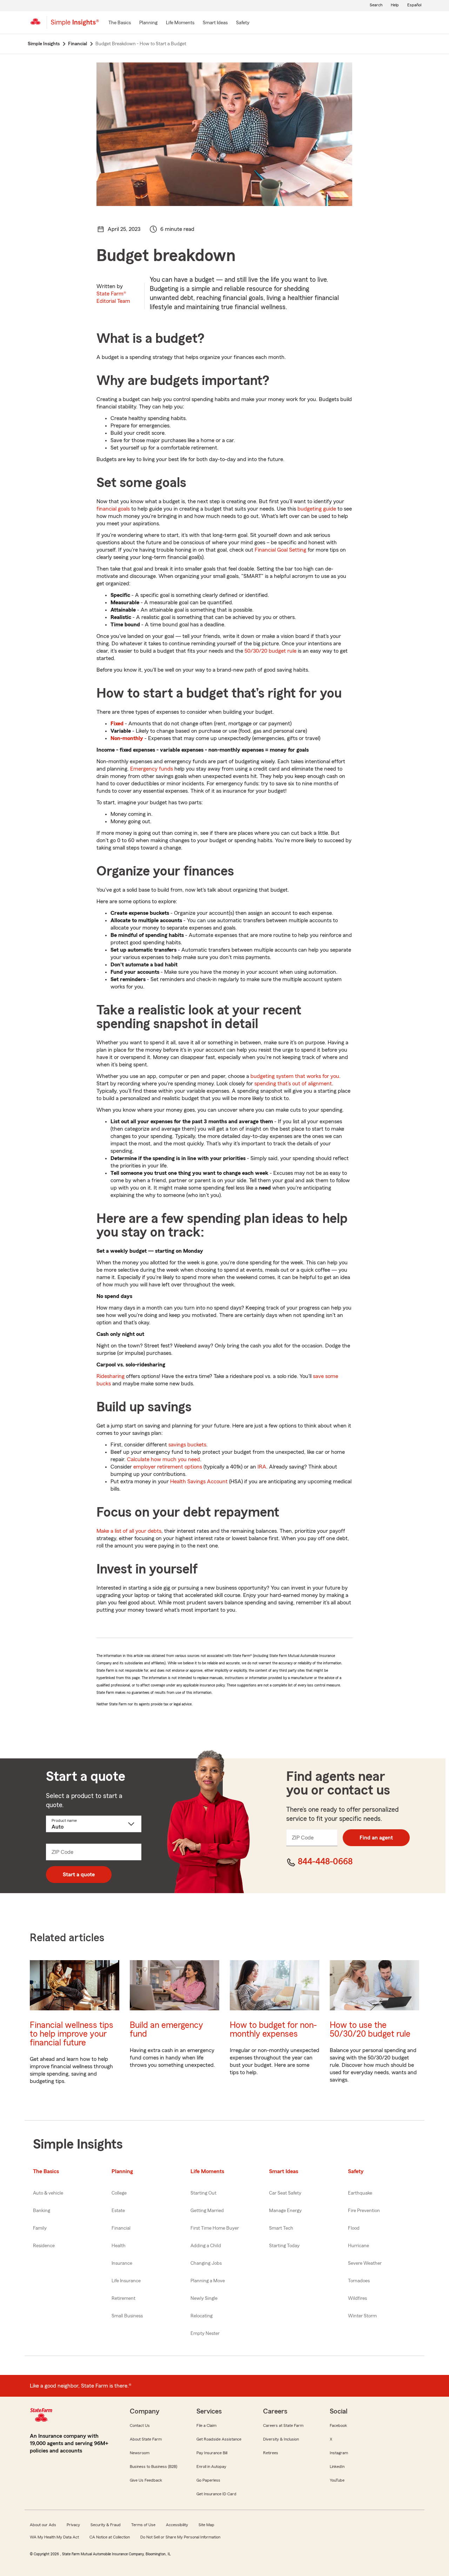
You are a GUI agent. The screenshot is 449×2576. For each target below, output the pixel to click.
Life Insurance (126, 2281)
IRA (262, 1467)
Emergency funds (152, 769)
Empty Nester (205, 2334)
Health (119, 2246)
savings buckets (187, 1445)
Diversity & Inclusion (281, 2439)
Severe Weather (365, 2263)
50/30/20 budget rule (270, 651)
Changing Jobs (206, 2263)
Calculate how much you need (163, 1459)
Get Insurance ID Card (216, 2494)
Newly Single (204, 2298)
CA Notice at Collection (110, 2537)
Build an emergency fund (166, 2030)
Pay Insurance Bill (212, 2453)
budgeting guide (317, 509)
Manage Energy (285, 2211)
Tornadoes (359, 2281)
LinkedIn (337, 2467)
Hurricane (358, 2246)
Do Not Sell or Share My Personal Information (180, 2537)
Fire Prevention (364, 2211)
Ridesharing (110, 1376)
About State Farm (146, 2439)
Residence (44, 2246)
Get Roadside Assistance (219, 2439)
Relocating (202, 2316)
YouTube (337, 2480)
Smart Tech (281, 2228)
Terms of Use (143, 2525)
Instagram (339, 2453)
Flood (354, 2228)
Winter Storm (362, 2316)
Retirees (271, 2453)
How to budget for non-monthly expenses (273, 2030)
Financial (121, 2228)
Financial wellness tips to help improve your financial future (72, 2034)
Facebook (338, 2425)
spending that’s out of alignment (293, 1084)
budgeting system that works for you (295, 1076)
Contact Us (140, 2425)
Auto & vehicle (48, 2193)
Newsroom (140, 2453)
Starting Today (284, 2246)
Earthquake (360, 2193)
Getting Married (207, 2211)
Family (40, 2228)
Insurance (122, 2263)
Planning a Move (208, 2281)
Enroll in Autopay (211, 2467)
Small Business (127, 2316)
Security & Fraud (106, 2525)
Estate (118, 2211)
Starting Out (203, 2193)
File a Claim (206, 2425)
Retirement (123, 2298)
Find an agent (376, 1838)
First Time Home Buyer (215, 2228)
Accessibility (177, 2525)
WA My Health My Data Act (54, 2537)
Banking (42, 2211)
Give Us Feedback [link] (146, 2480)
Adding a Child (206, 2246)
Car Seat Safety (285, 2193)
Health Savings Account (199, 1482)
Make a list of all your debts (129, 1531)
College (119, 2193)
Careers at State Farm (283, 2425)
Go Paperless (208, 2480)
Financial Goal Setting (280, 550)
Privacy (73, 2525)
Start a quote (79, 1875)
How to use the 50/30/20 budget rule (370, 2030)
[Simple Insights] (75, 25)
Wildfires (357, 2298)
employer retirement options (168, 1467)
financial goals (113, 509)
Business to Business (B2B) (153, 2467)
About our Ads (43, 2525)
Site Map (206, 2525)
